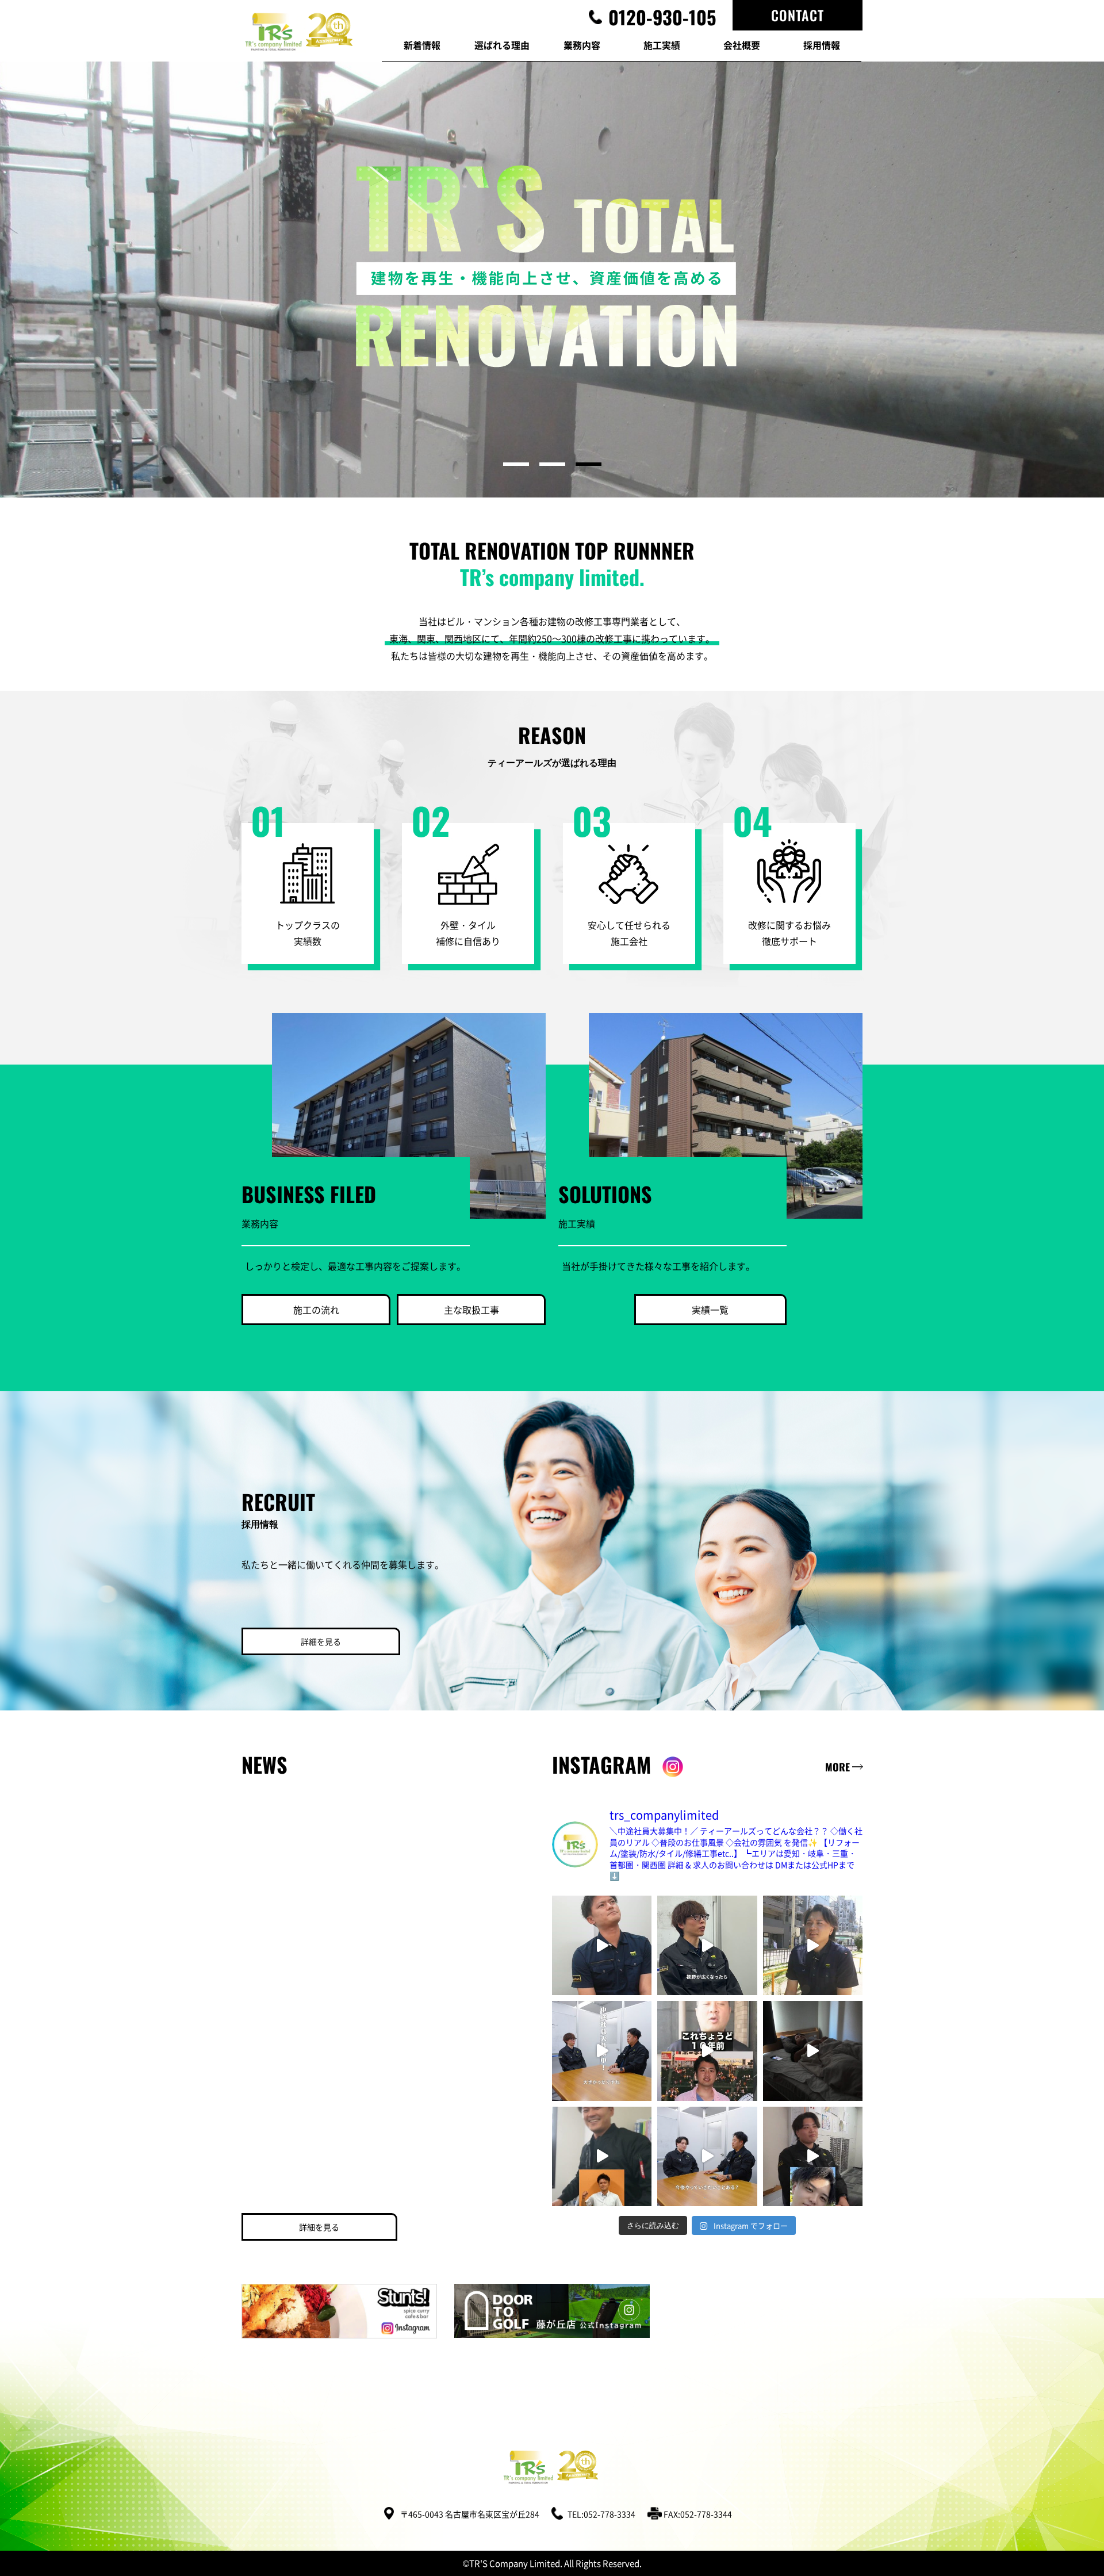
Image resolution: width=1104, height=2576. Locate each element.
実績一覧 (710, 1310)
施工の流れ (316, 1310)
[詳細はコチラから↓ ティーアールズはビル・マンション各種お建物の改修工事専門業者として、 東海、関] (602, 1945)
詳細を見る (321, 1641)
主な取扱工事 (471, 1310)
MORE (837, 1767)
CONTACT (798, 15)
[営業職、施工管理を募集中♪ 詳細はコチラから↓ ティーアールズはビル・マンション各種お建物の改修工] (707, 2051)
